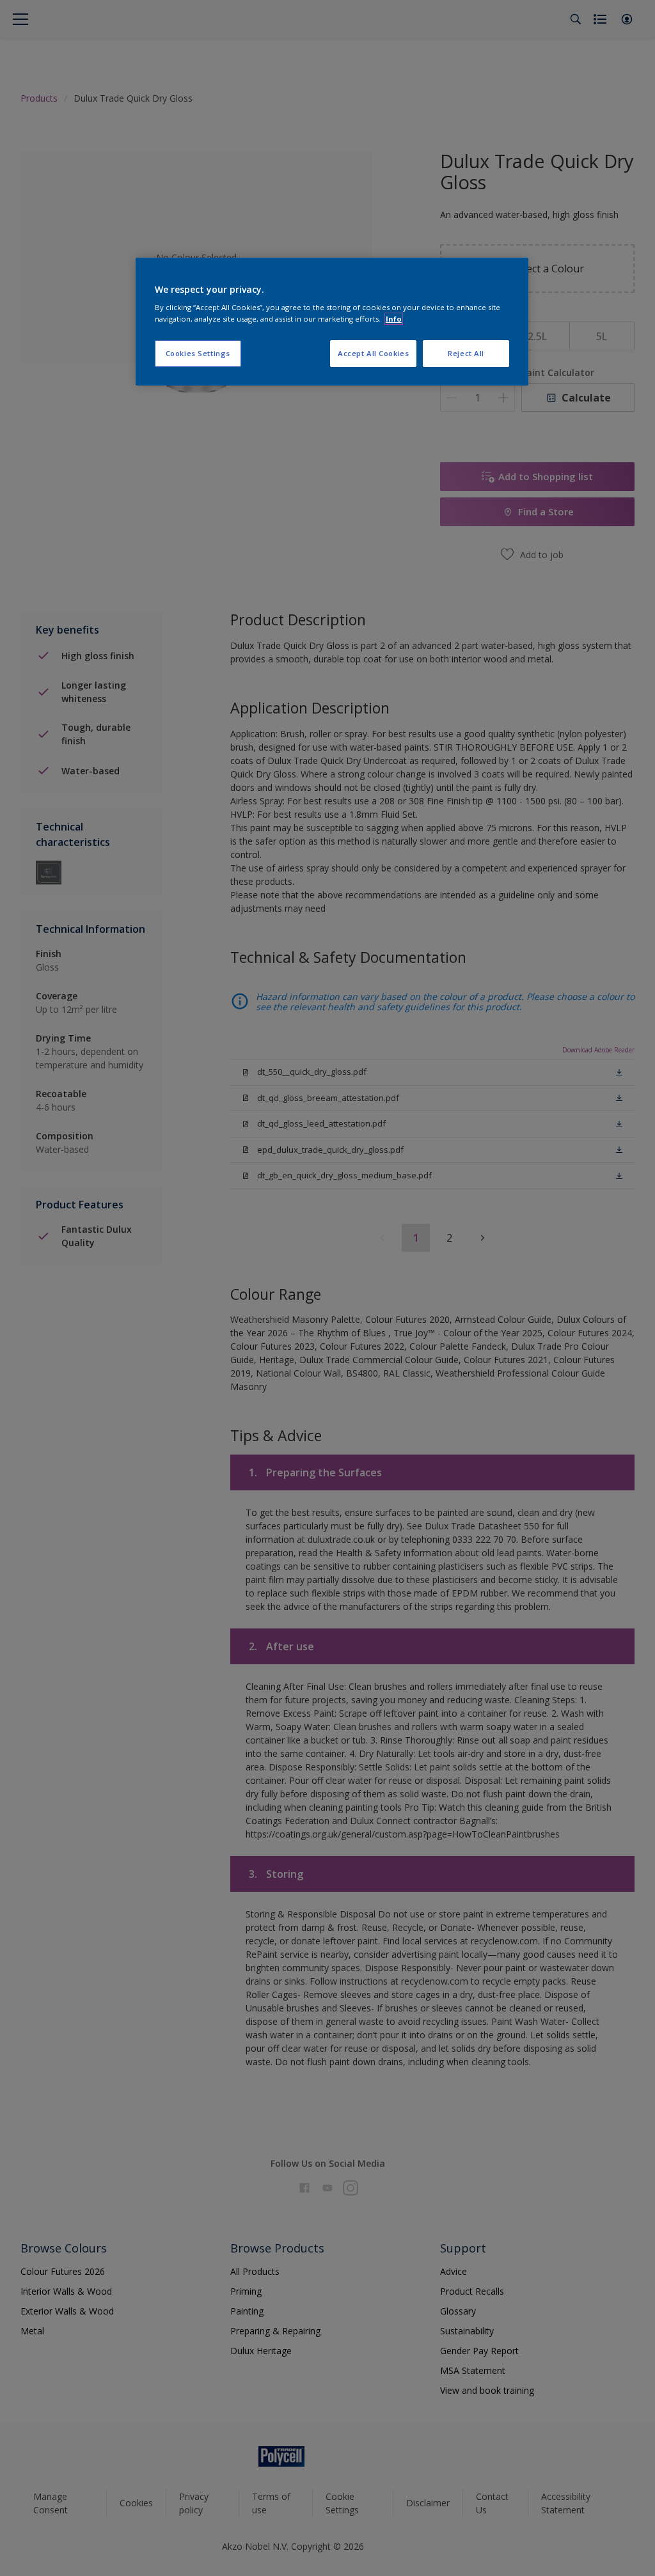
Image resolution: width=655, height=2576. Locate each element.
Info (394, 319)
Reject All (466, 353)
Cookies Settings (198, 353)
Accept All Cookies (373, 353)
